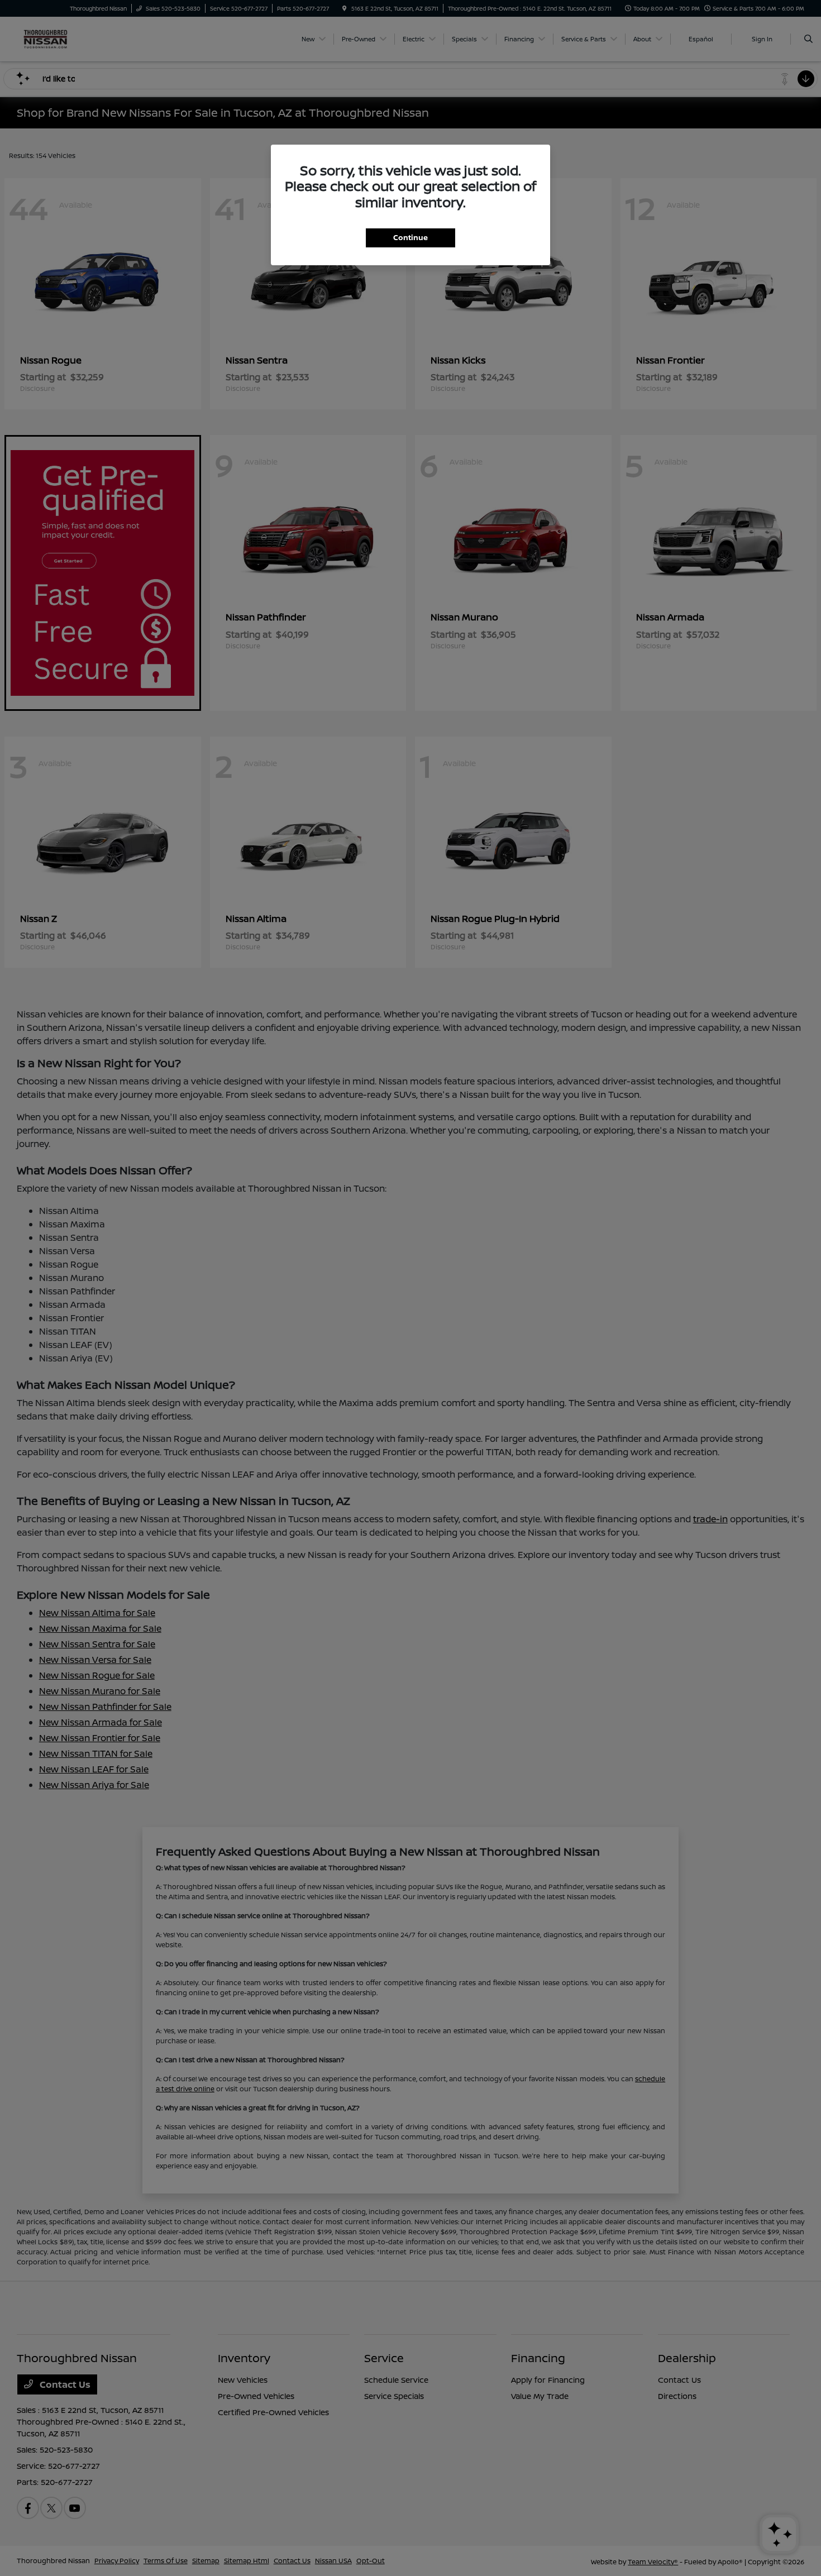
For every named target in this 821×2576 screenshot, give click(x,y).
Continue (410, 237)
